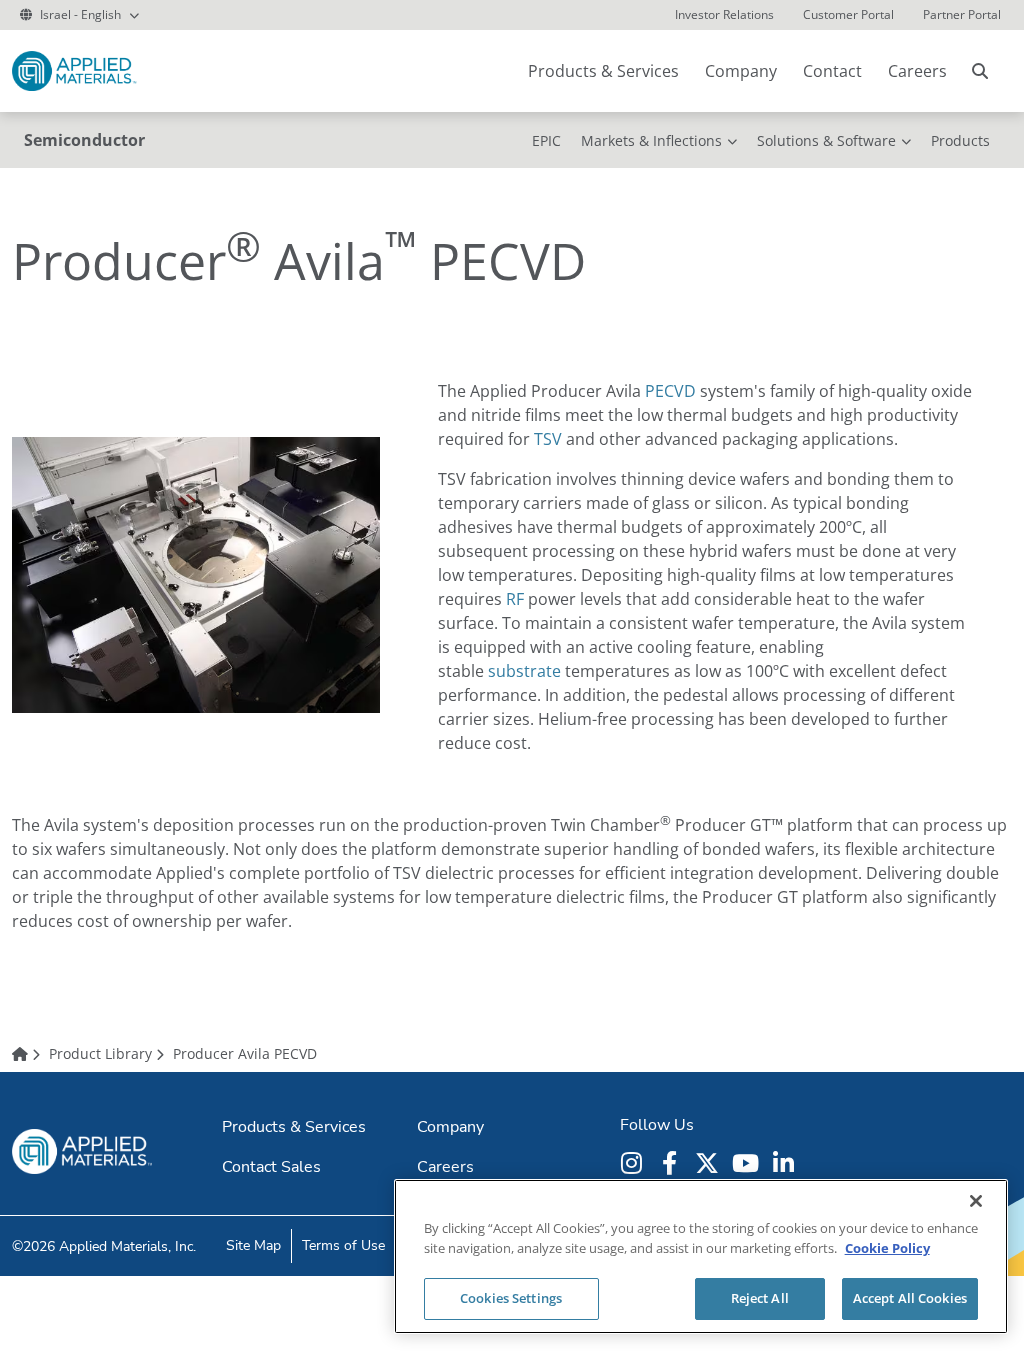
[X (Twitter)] (710, 1163)
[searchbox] (980, 71)
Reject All (760, 1298)
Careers (917, 71)
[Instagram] (634, 1163)
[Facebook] (672, 1163)
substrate (524, 671)
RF (515, 599)
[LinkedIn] (786, 1163)
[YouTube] (748, 1163)
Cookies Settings (511, 1298)
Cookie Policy (887, 1248)
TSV (548, 439)
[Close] (976, 1201)
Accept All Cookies (910, 1298)
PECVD (670, 391)
